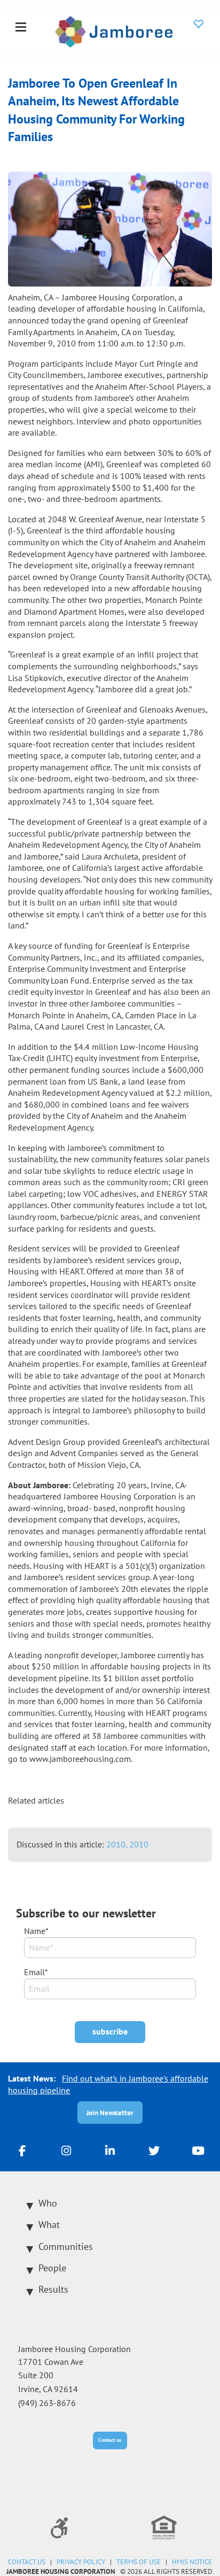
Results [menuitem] (53, 2289)
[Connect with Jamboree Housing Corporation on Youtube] (198, 2150)
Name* (36, 1931)
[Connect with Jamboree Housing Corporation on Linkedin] (110, 2150)
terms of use (139, 2562)
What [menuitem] (49, 2225)
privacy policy (81, 2562)
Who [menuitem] (48, 2203)
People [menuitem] (52, 2268)
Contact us (110, 2440)
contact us (27, 2562)
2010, (118, 1844)
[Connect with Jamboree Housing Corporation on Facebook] (22, 2150)
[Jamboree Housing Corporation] (114, 30)
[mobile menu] (21, 28)
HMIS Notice (192, 2562)
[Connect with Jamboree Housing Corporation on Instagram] (66, 2150)
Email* (36, 1972)
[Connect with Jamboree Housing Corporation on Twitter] (154, 2150)
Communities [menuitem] (66, 2246)
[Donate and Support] (199, 24)
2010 (139, 1844)
